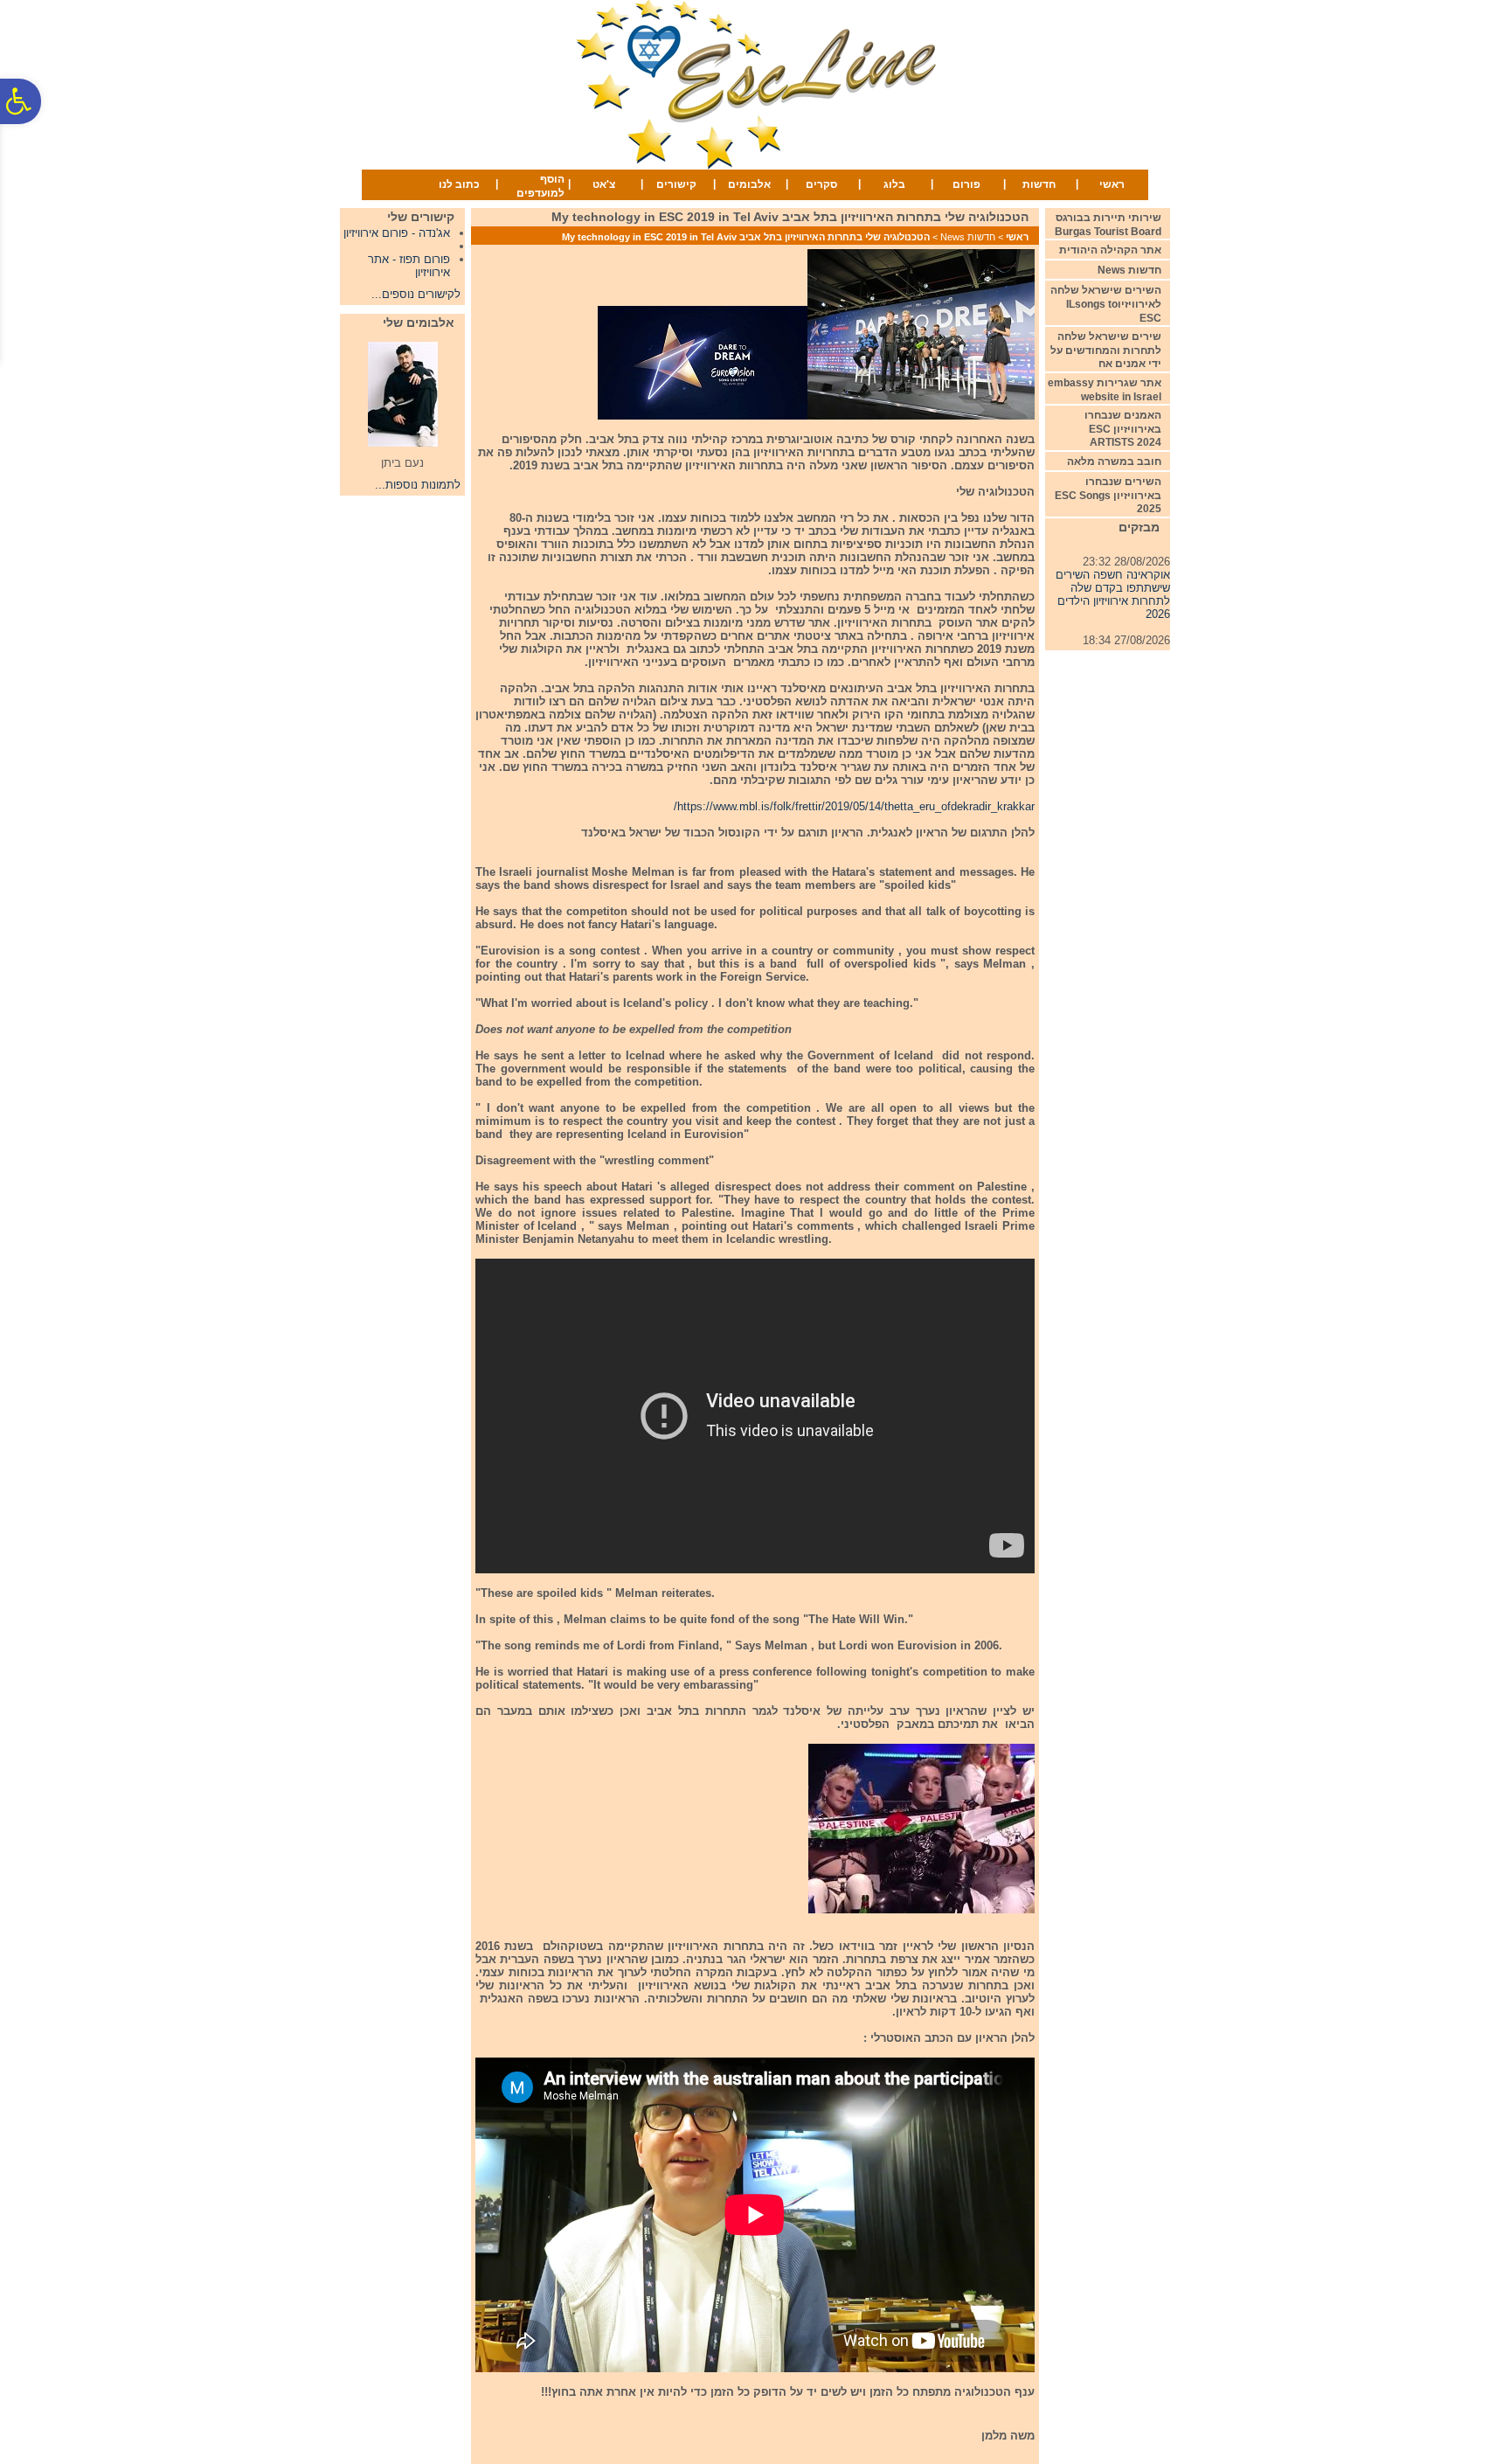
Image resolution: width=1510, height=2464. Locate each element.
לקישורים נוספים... (416, 294)
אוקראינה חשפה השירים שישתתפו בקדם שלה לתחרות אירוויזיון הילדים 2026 (1113, 580)
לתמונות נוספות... (418, 485)
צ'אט (604, 184)
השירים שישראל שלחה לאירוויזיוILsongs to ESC (1106, 304)
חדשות (1039, 184)
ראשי (1112, 184)
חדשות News (968, 237)
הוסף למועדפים (540, 186)
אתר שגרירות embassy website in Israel (1105, 390)
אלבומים (749, 184)
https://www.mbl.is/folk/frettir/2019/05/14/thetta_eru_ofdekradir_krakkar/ (854, 806)
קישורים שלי (421, 217)
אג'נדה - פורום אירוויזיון (397, 233)
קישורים (676, 184)
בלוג (894, 184)
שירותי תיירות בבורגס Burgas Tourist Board (1108, 225)
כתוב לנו (459, 184)
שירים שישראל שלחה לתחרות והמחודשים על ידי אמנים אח (1106, 350)
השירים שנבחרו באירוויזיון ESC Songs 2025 (1108, 495)
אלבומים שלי (419, 323)
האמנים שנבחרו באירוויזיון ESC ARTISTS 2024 (1123, 429)
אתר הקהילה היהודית (1110, 250)
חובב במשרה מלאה (1114, 462)
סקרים (821, 184)
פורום (966, 184)
